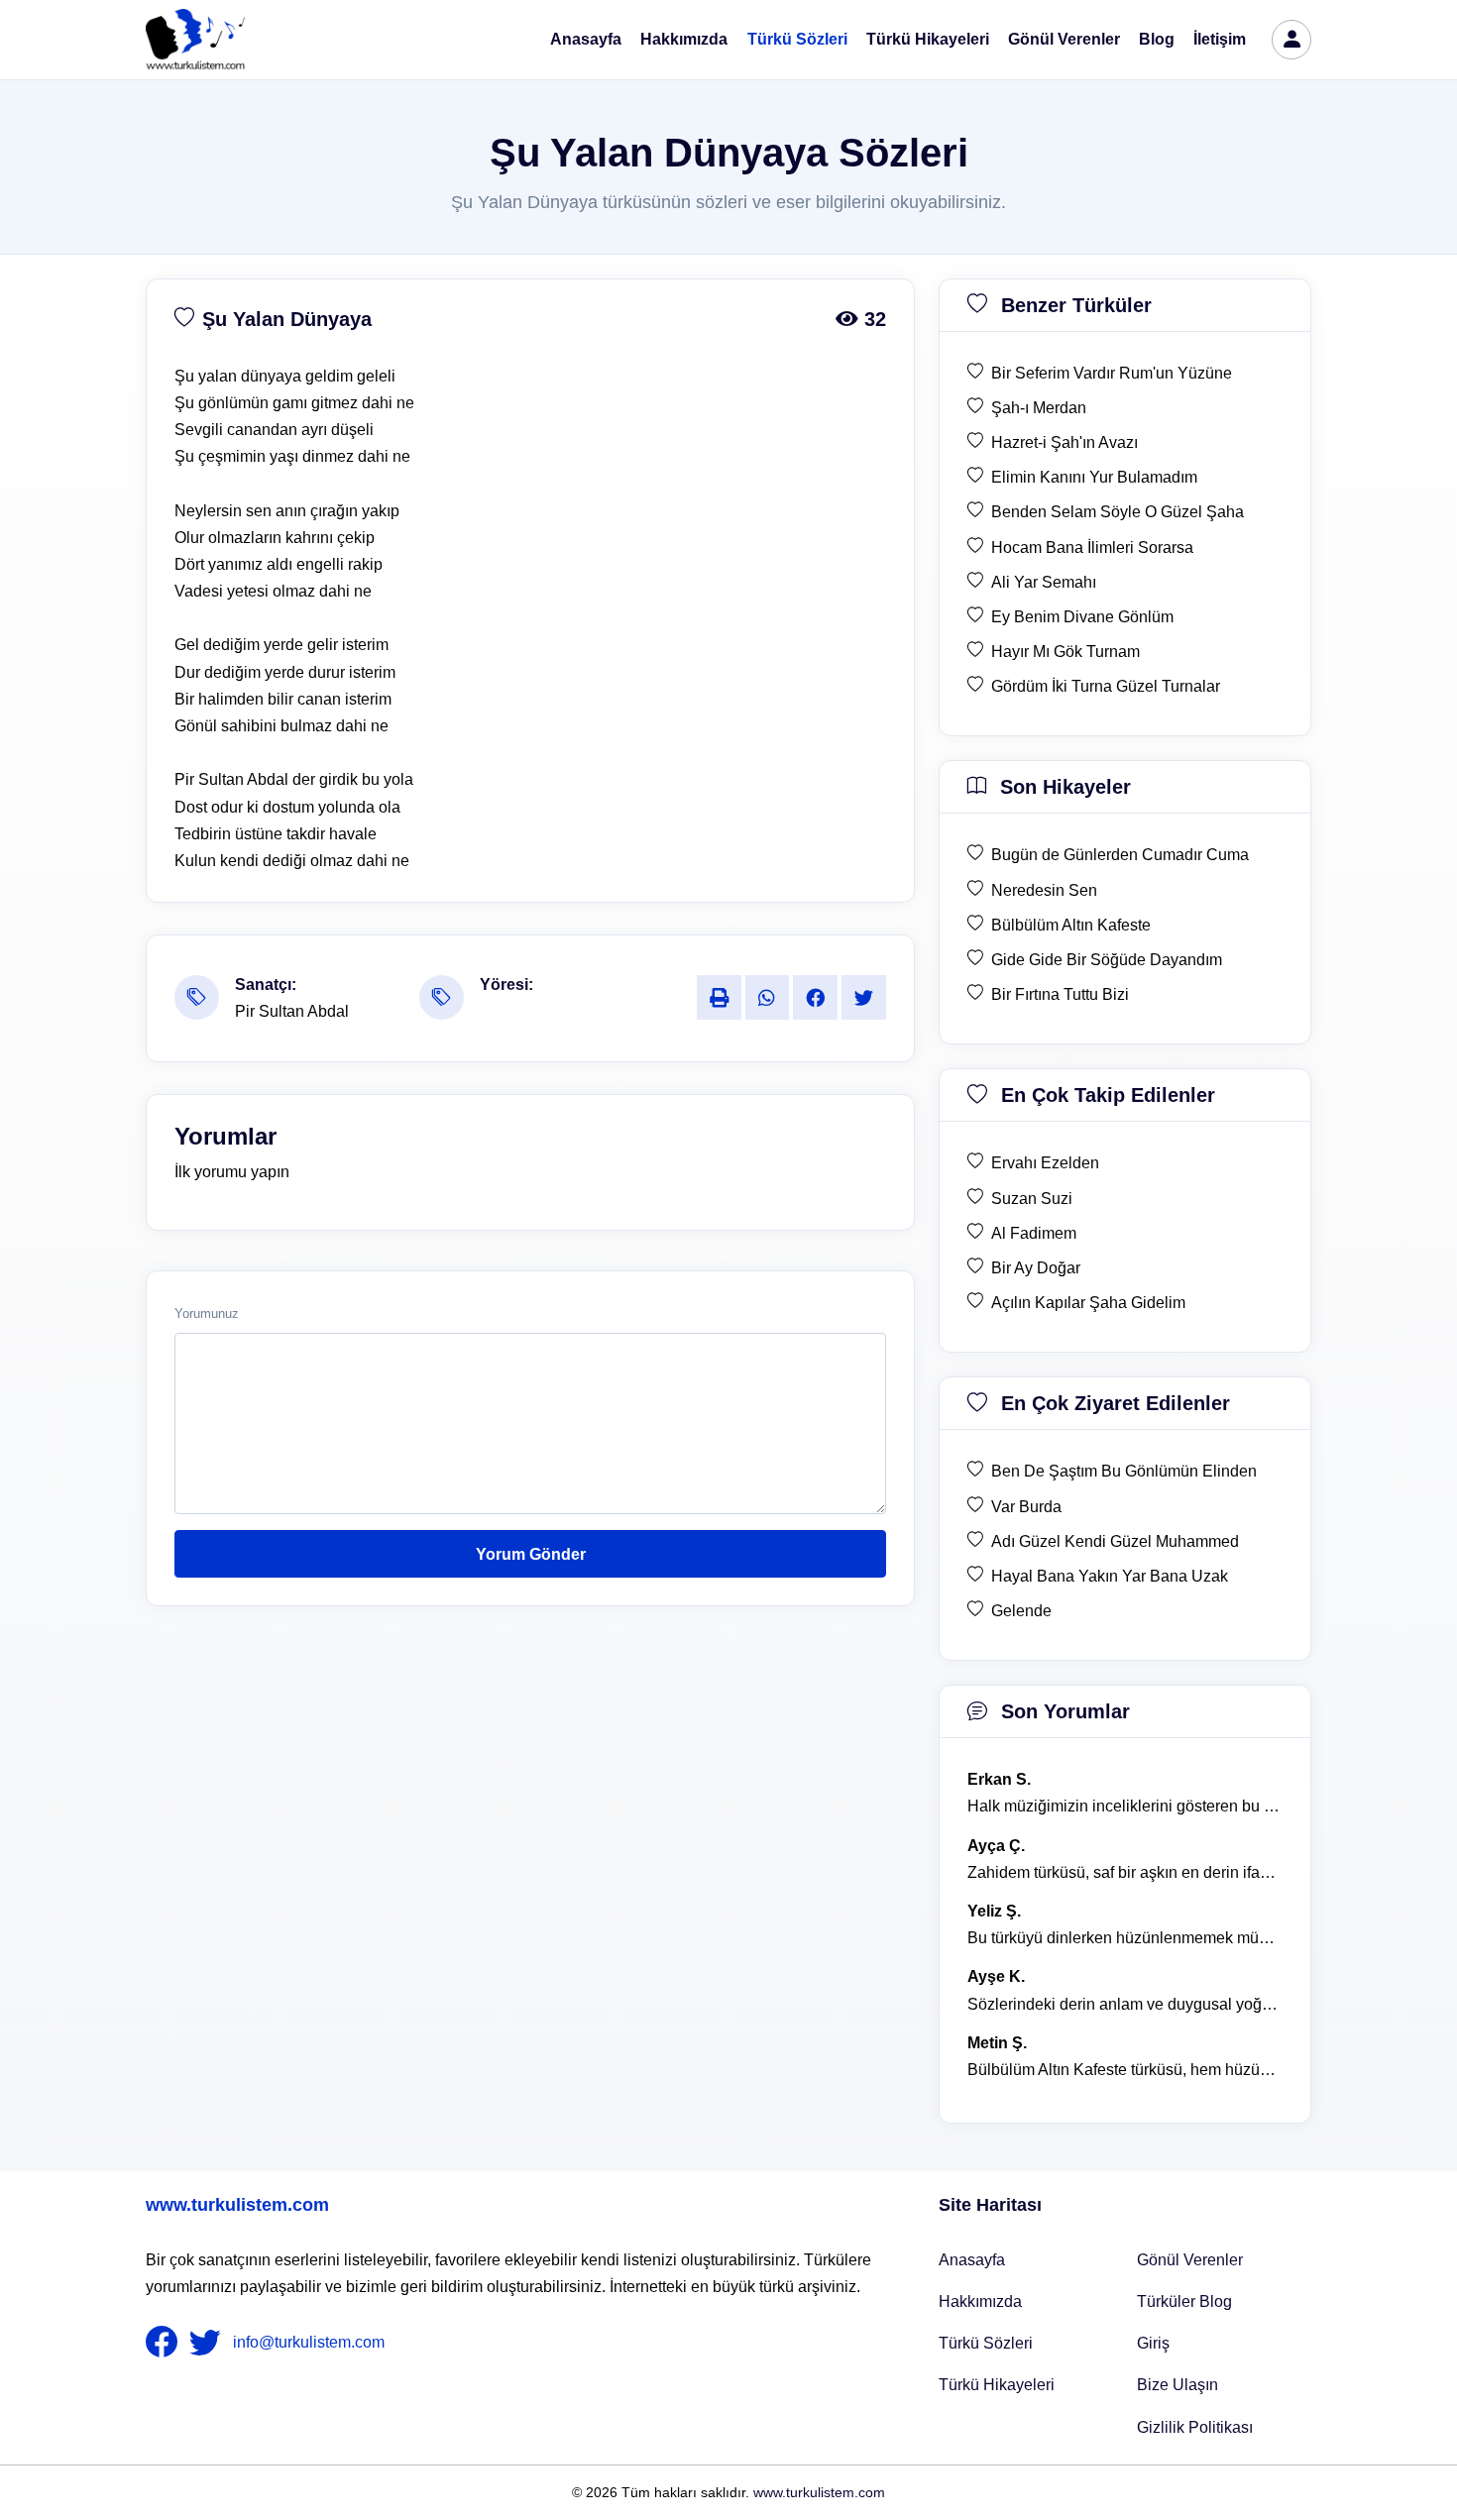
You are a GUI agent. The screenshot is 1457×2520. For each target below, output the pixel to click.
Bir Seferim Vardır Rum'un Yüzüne (1112, 373)
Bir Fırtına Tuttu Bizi (1060, 994)
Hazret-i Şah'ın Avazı (1065, 442)
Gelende (1021, 1611)
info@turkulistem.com (309, 2342)
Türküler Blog (1184, 2301)
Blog (1157, 39)
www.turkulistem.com (237, 2205)
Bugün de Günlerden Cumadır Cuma (1120, 855)
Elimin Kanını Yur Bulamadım (1094, 477)
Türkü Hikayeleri (928, 39)
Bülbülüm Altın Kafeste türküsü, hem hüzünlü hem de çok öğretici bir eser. (1125, 2070)
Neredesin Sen (1044, 890)
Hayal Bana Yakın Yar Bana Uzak (1110, 1576)
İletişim (1220, 39)
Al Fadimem (1034, 1233)
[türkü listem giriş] (1291, 40)
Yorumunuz (207, 1314)
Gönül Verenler (1064, 39)
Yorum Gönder (531, 1554)
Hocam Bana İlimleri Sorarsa (1092, 548)
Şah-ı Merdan (1039, 408)
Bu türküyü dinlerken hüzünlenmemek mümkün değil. (1125, 1938)
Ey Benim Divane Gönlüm (1082, 617)
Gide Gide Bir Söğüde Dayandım (1107, 960)
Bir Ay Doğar (1036, 1268)
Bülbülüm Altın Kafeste (1071, 925)
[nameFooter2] (209, 2343)
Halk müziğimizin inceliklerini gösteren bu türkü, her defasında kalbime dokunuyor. (1125, 1806)
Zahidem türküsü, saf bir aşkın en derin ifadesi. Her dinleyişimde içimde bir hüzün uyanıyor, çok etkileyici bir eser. (1125, 1872)
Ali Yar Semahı (1044, 582)
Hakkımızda (684, 39)
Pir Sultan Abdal (292, 1011)
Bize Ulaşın (1177, 2385)
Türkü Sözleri (797, 39)
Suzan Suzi (1032, 1199)
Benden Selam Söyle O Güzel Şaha (1118, 512)
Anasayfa (586, 39)
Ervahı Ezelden (1045, 1163)
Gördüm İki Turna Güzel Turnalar (1106, 686)
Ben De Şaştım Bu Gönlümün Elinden (1124, 1471)
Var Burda (1026, 1507)
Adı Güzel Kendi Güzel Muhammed (1115, 1541)
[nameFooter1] (166, 2343)
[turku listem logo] (195, 40)
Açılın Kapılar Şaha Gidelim (1088, 1303)
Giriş (1153, 2343)
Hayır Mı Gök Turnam (1065, 652)
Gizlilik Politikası (1195, 2427)
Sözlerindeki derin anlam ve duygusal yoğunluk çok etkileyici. (1125, 2004)
